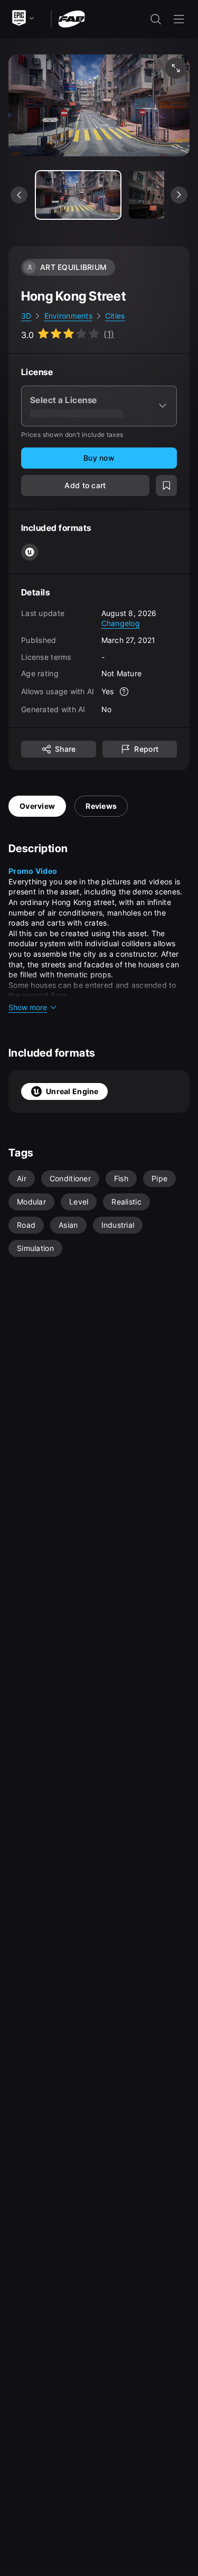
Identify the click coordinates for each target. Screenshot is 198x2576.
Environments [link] (68, 316)
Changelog (121, 623)
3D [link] (26, 316)
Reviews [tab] (101, 806)
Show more (28, 1007)
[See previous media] (19, 195)
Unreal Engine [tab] (72, 1091)
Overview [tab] (37, 806)
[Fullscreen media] (176, 68)
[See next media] (179, 195)
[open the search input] (156, 19)
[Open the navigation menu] (179, 19)
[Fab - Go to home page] (72, 18)
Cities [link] (115, 316)
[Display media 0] (78, 195)
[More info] (124, 692)
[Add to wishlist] (166, 486)
